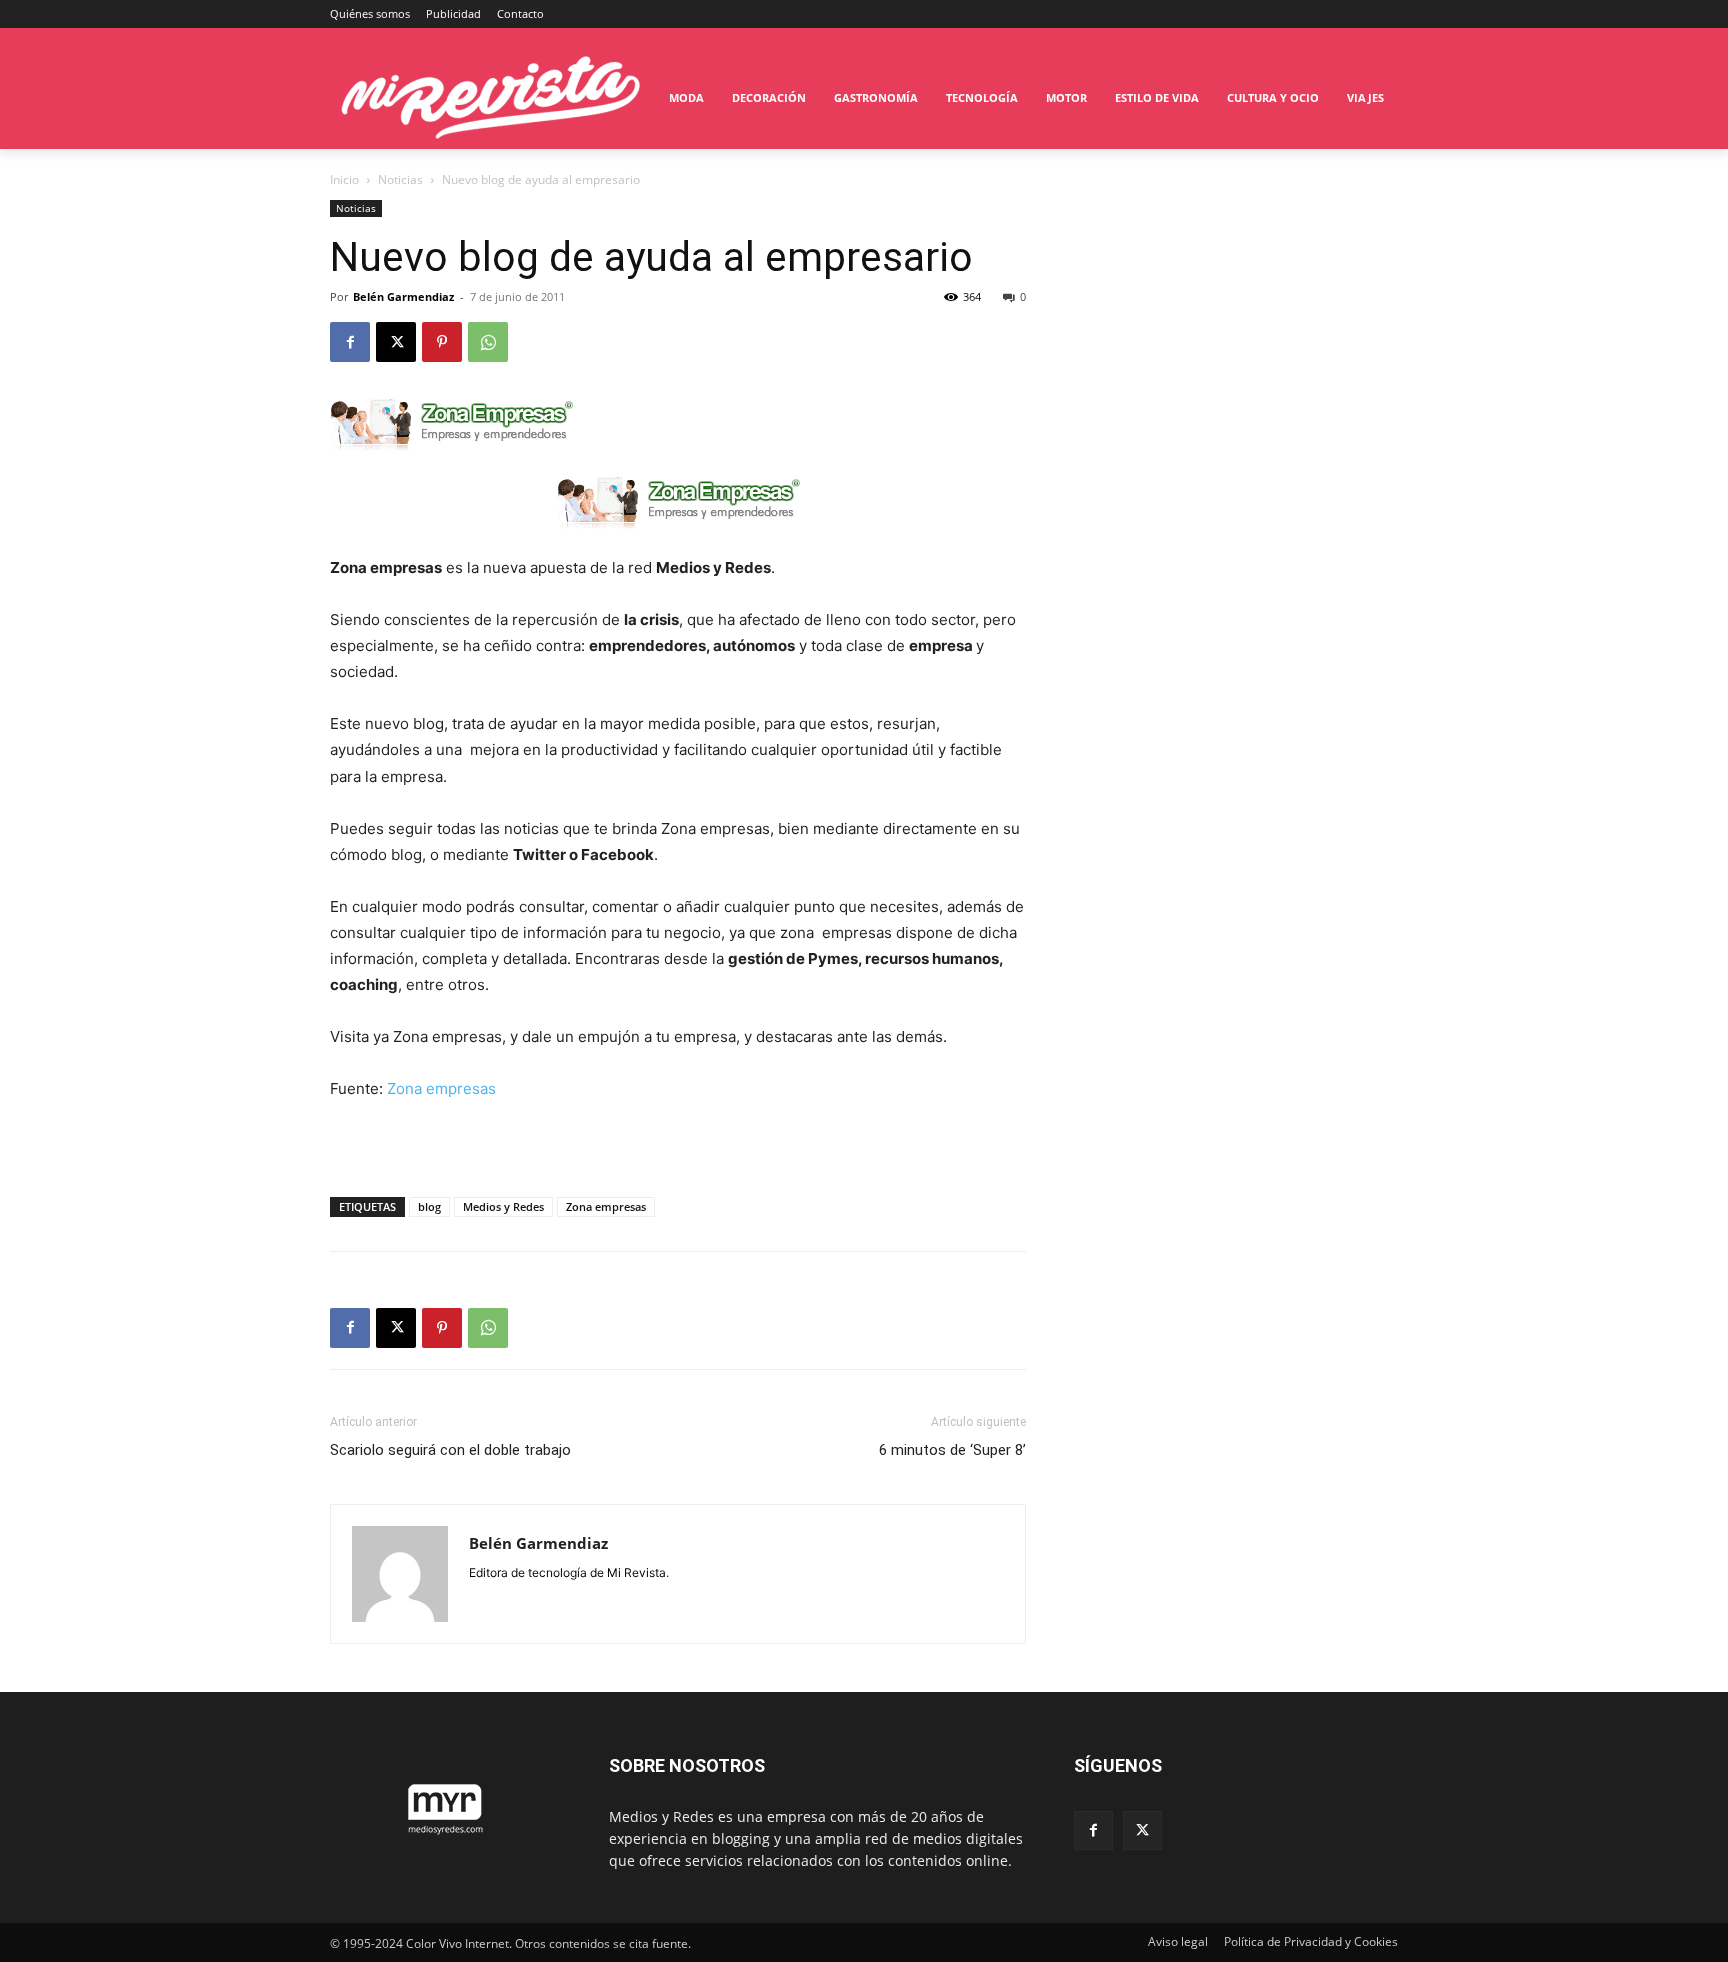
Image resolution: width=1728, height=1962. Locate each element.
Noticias (400, 179)
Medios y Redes (503, 1206)
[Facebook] (350, 342)
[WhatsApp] (488, 342)
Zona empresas (441, 1088)
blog (429, 1206)
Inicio (344, 179)
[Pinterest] (442, 342)
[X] (396, 342)
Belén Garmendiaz (403, 296)
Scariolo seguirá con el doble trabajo (450, 1450)
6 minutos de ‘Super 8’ (952, 1450)
